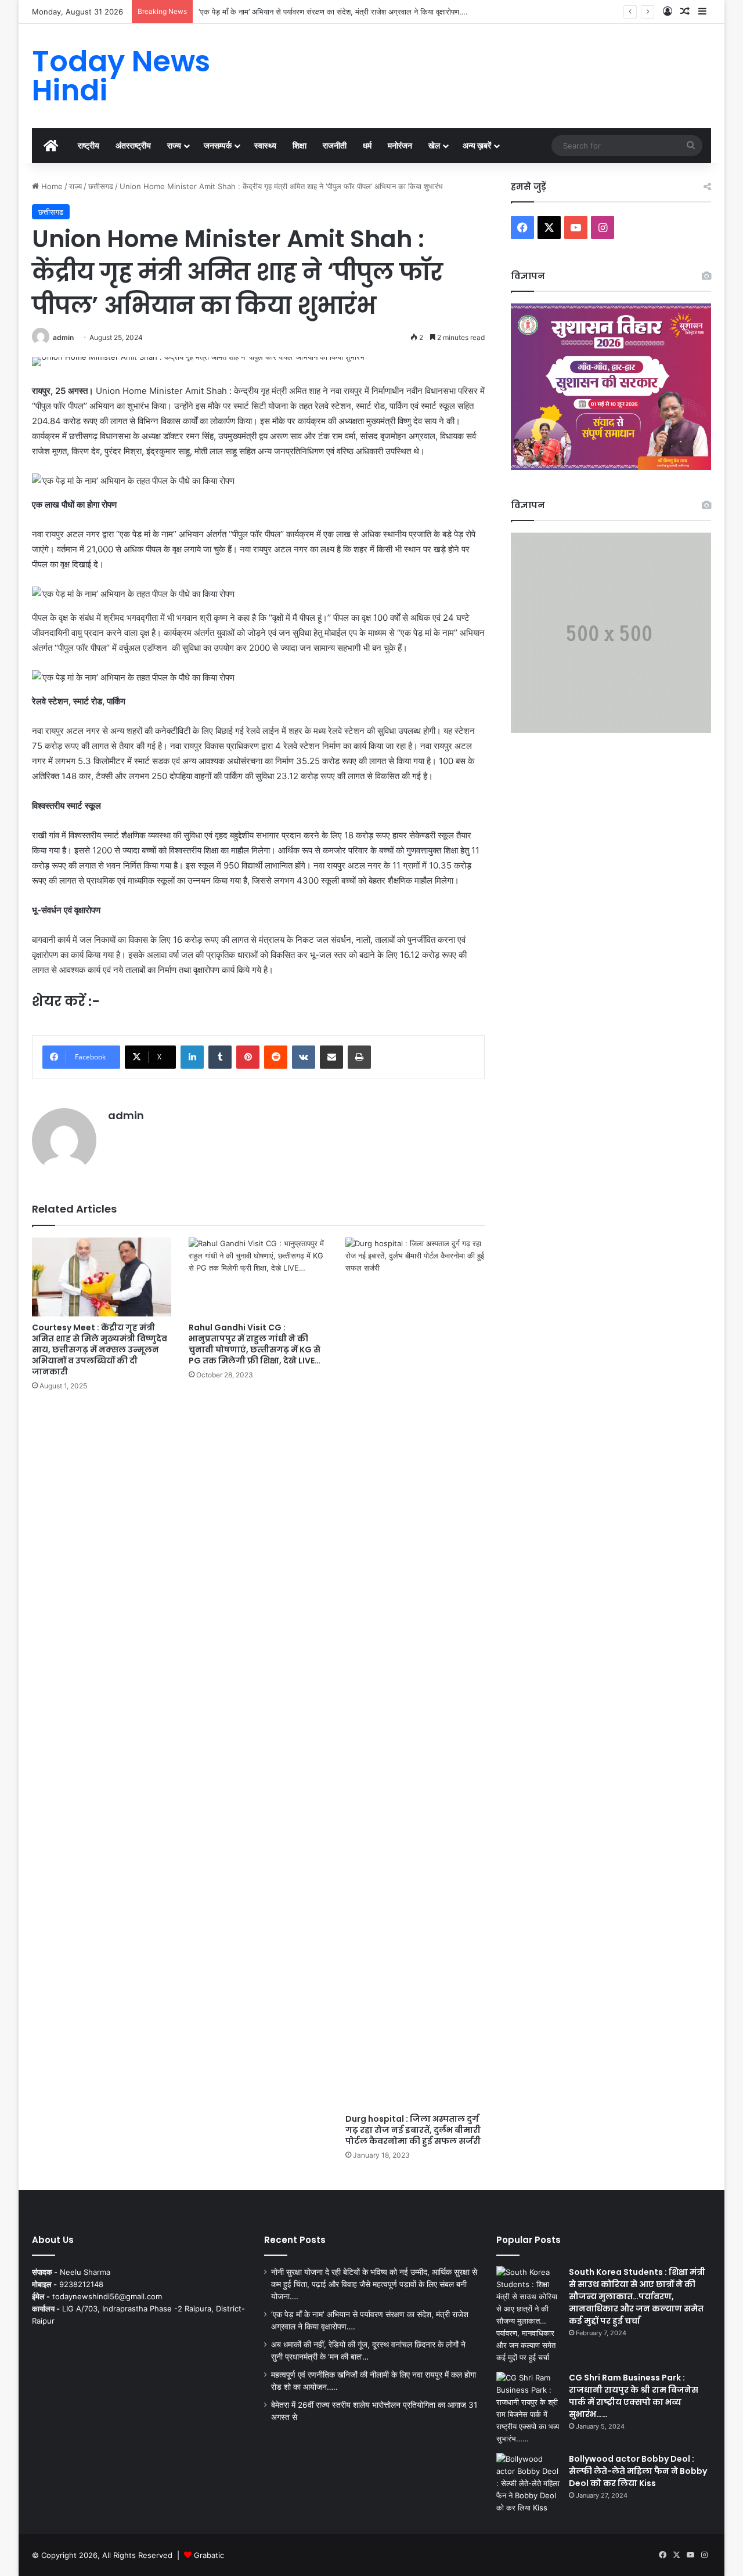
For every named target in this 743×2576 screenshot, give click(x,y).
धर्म (367, 145)
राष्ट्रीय (89, 145)
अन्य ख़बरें (477, 145)
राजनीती (335, 145)
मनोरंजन (400, 145)
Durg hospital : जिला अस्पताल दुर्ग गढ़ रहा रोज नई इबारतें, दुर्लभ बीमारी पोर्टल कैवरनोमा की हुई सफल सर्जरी (413, 2130)
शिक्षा (300, 145)
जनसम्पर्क (218, 145)
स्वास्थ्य (265, 145)
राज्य (174, 145)
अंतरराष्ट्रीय (133, 145)
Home (51, 186)
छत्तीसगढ (101, 186)
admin (63, 337)
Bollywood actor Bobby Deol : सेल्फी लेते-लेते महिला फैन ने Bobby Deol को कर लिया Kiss (638, 2471)
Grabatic (209, 2555)
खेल (434, 145)
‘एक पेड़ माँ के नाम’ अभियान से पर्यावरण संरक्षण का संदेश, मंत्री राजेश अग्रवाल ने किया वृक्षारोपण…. (333, 12)
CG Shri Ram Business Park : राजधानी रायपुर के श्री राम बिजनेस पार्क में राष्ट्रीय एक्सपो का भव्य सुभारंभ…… (634, 2396)
